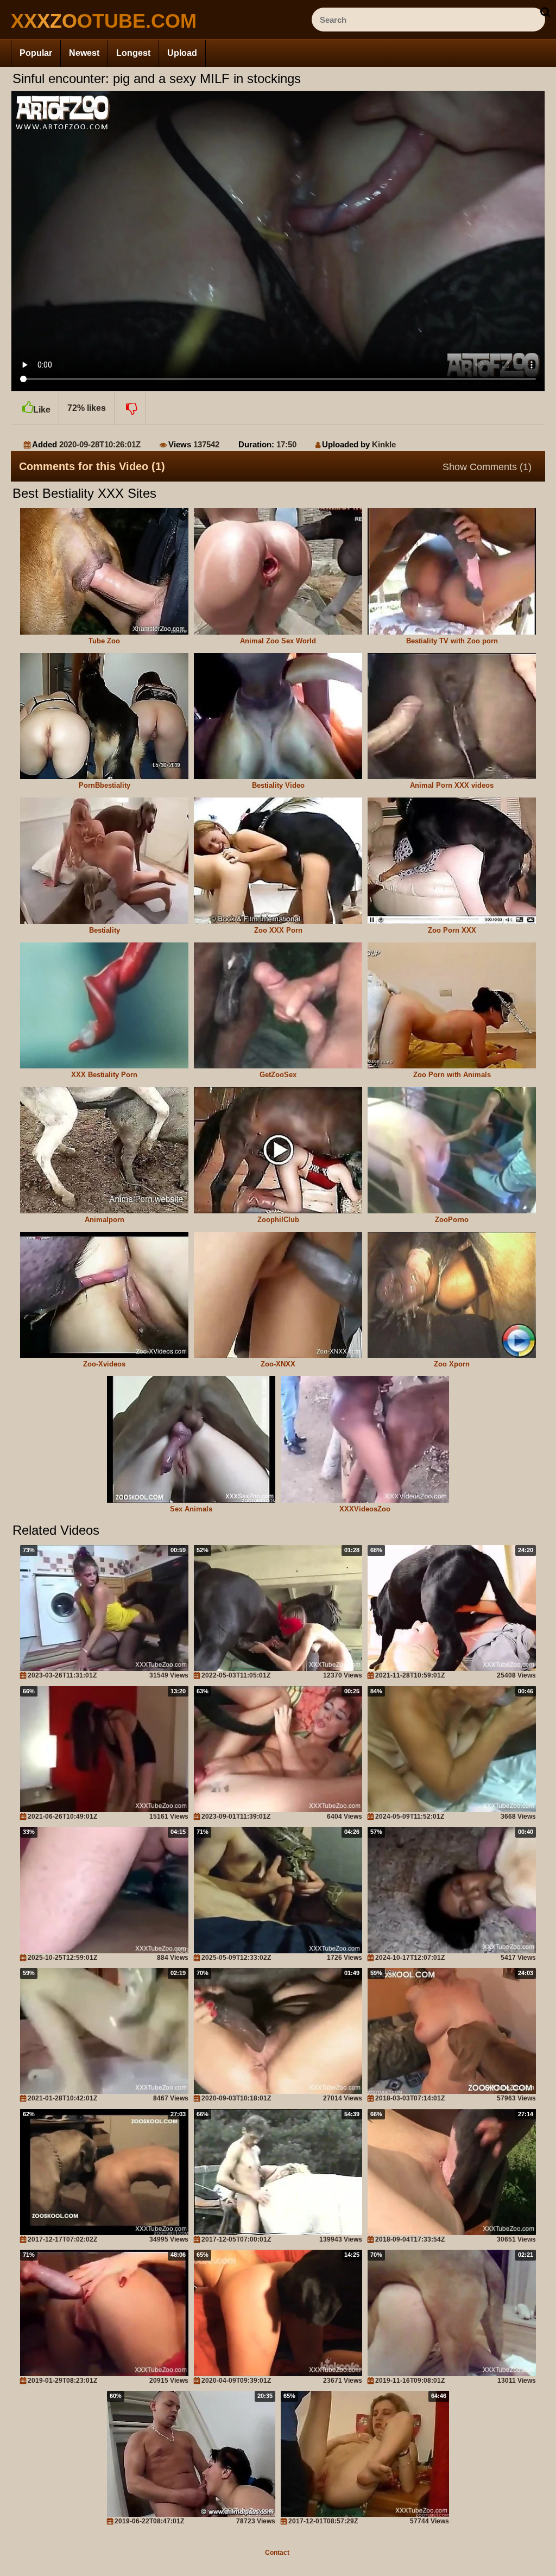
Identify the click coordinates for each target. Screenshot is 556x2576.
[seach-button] (545, 12)
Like (42, 410)
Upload (182, 53)
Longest (133, 53)
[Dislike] (130, 408)
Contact (277, 2553)
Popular (36, 53)
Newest (84, 53)
